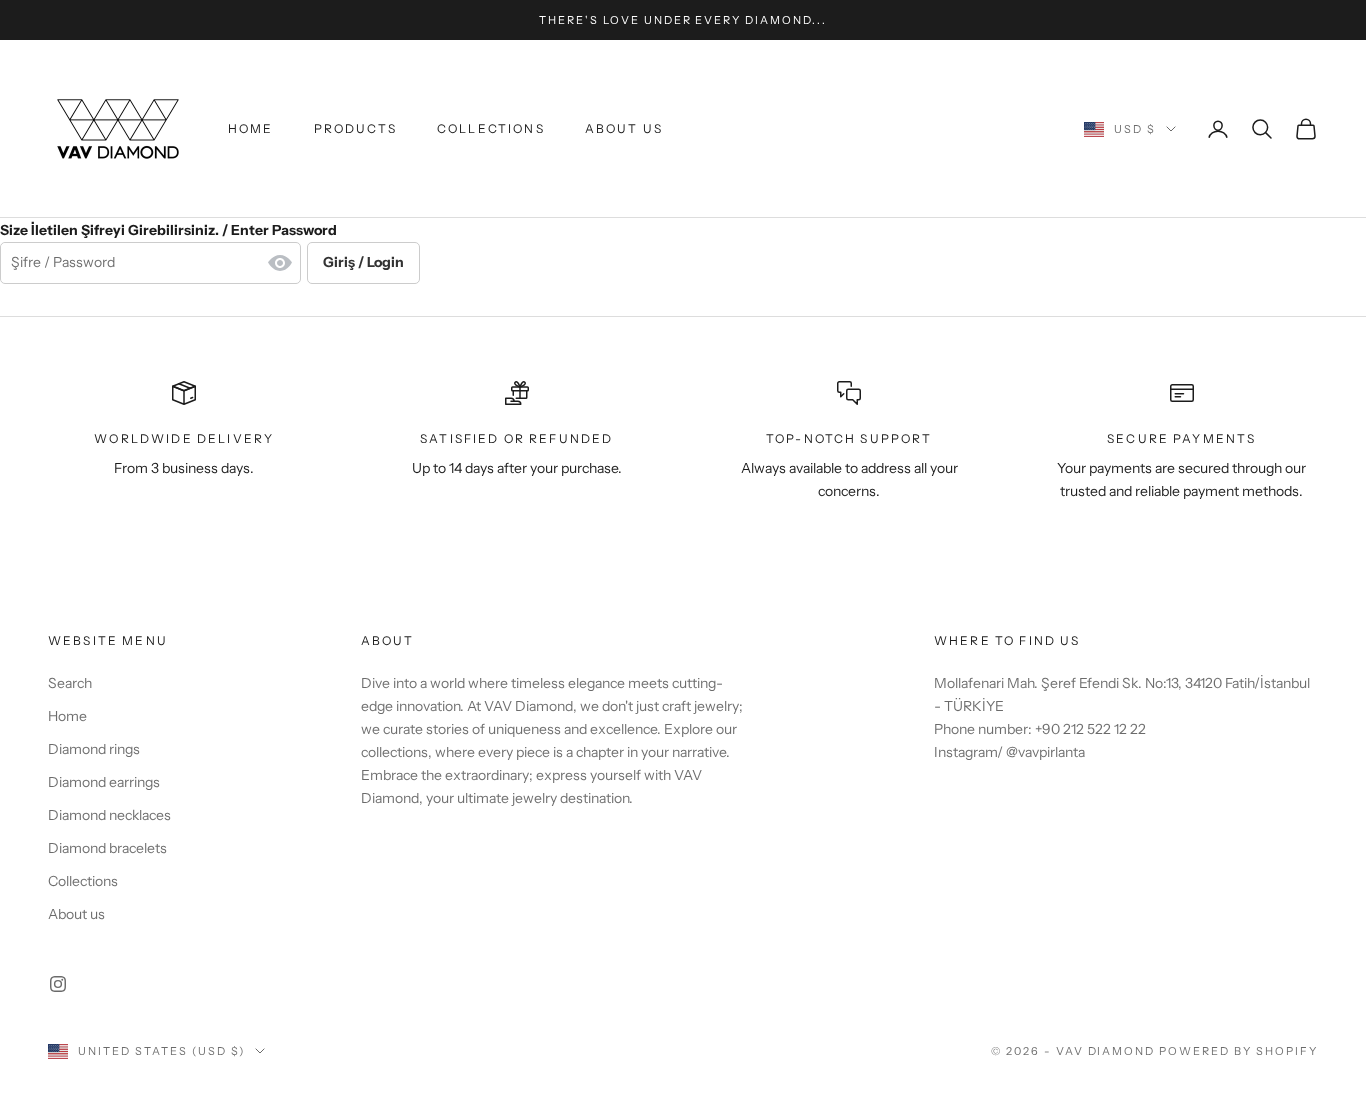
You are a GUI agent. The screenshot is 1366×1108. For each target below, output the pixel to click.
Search (70, 683)
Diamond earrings (104, 782)
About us (624, 128)
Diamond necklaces (109, 815)
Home (251, 128)
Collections (491, 128)
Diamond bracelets (107, 848)
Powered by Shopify (1238, 1051)
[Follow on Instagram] (58, 984)
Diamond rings (94, 749)
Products (355, 128)
